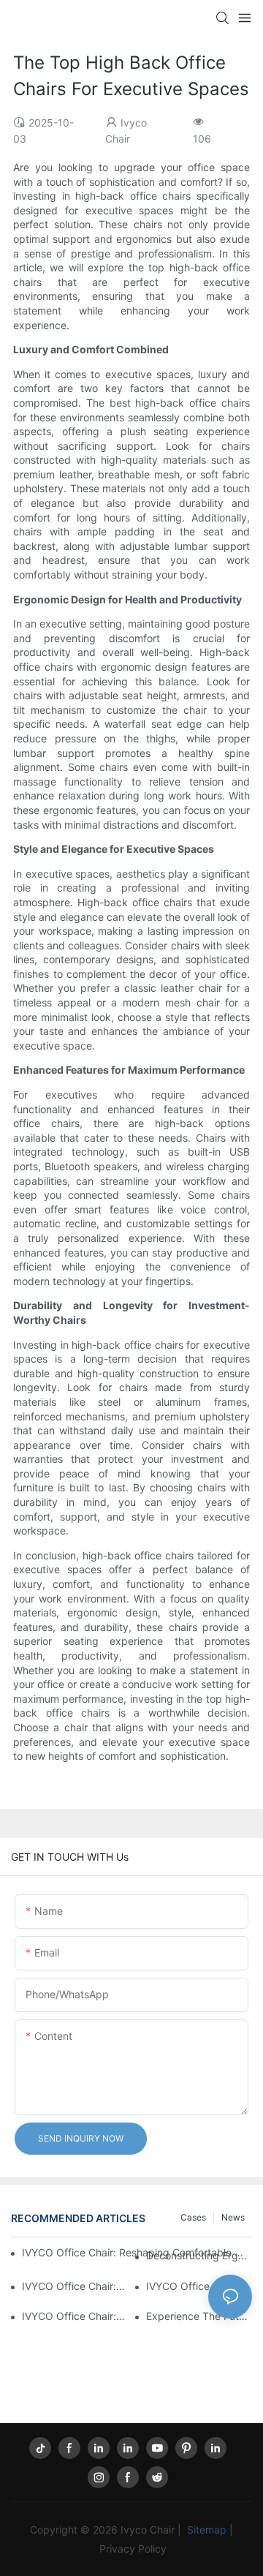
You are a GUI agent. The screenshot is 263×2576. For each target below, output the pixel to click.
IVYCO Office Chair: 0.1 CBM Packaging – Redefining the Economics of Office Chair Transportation (199, 2286)
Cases (193, 2217)
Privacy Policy (133, 2549)
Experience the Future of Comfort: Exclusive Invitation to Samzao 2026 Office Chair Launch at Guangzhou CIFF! (199, 2316)
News (233, 2217)
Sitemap (207, 2530)
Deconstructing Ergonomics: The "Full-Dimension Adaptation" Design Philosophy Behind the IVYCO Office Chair (199, 2255)
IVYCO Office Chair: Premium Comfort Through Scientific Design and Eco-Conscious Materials (75, 2286)
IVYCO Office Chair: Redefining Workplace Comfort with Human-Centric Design (75, 2316)
